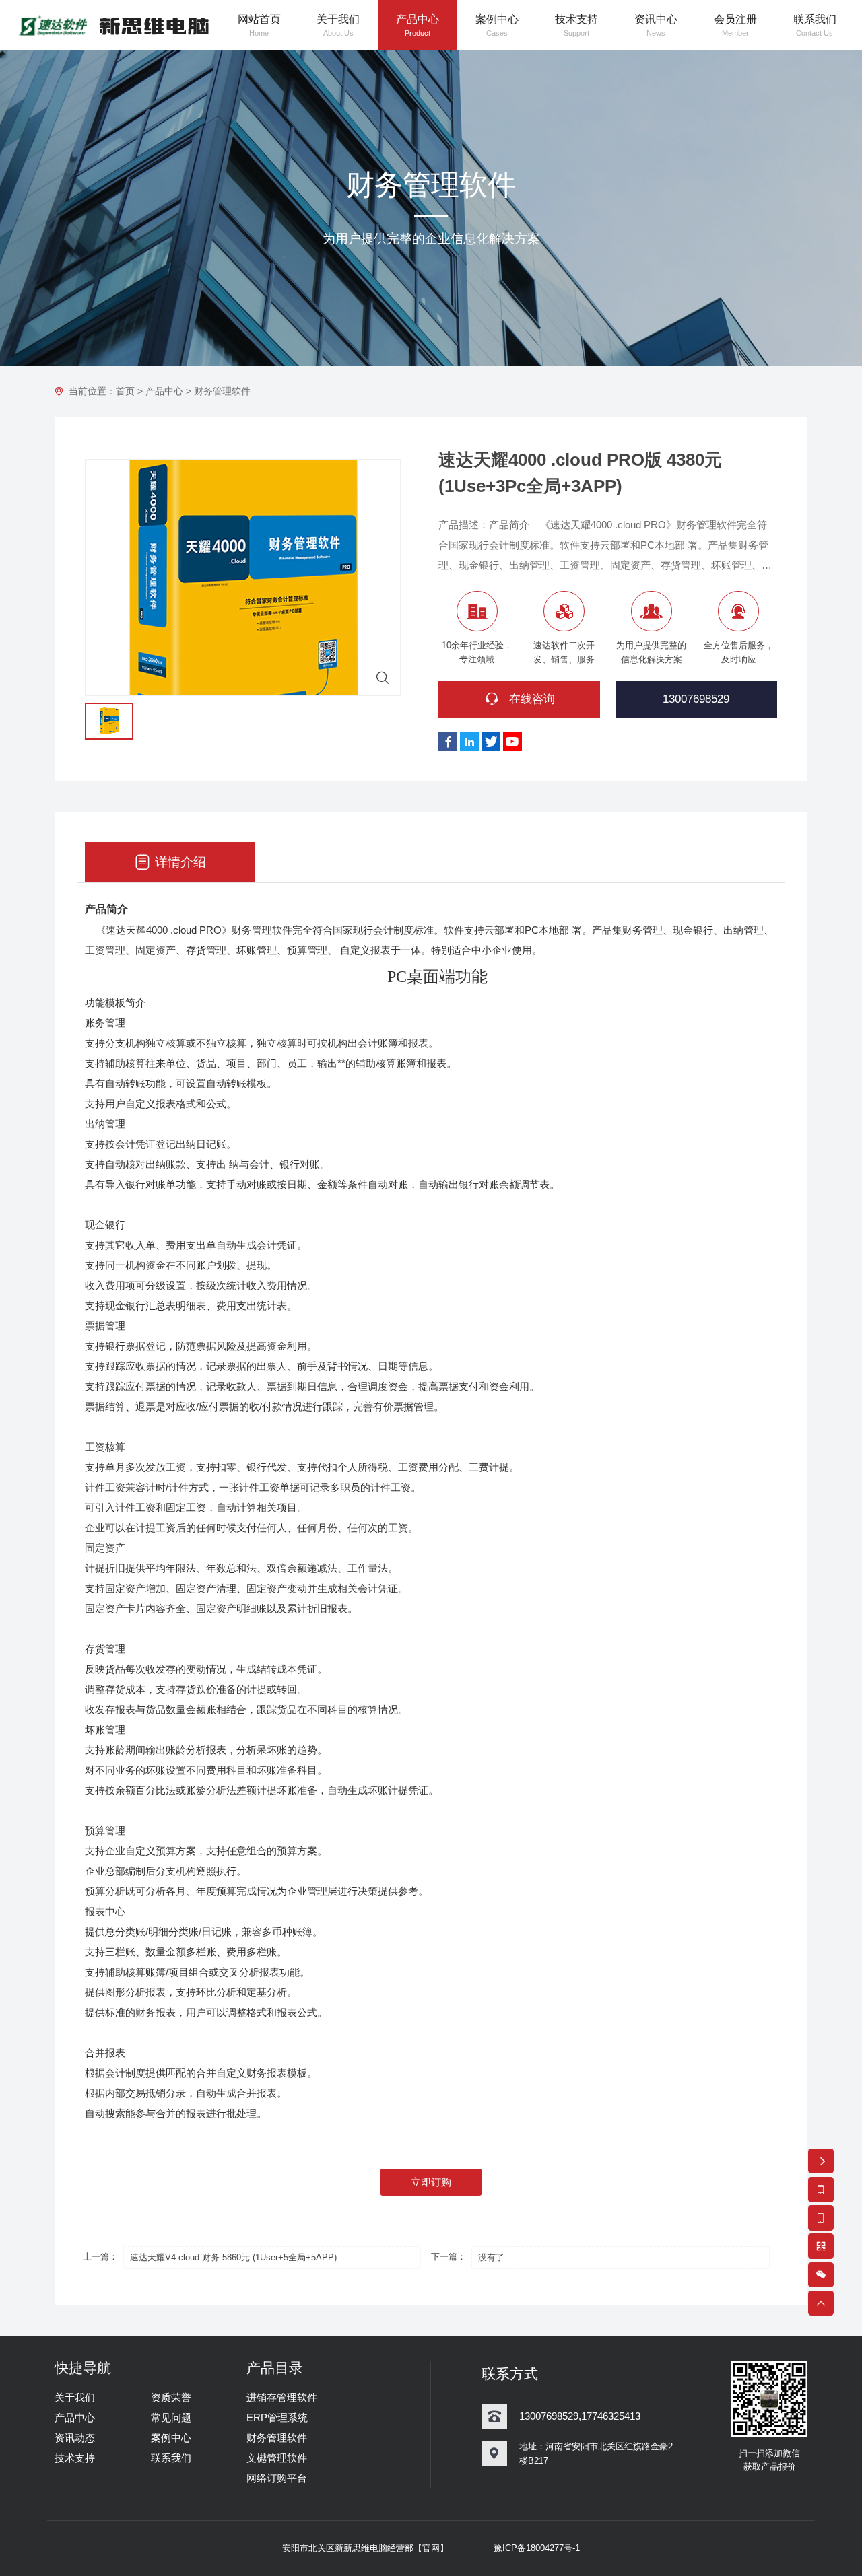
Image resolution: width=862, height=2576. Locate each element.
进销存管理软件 (282, 2397)
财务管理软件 (222, 391)
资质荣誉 (171, 2397)
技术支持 (75, 2458)
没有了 (491, 2257)
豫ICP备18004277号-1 (537, 2548)
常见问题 (171, 2417)
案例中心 (171, 2438)
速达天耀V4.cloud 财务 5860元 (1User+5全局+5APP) (233, 2257)
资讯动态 (75, 2438)
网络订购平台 (277, 2478)
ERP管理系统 (277, 2417)
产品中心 (164, 391)
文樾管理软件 (277, 2458)
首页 (125, 391)
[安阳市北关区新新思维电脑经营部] (112, 25)
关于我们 (75, 2397)
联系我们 (171, 2458)
